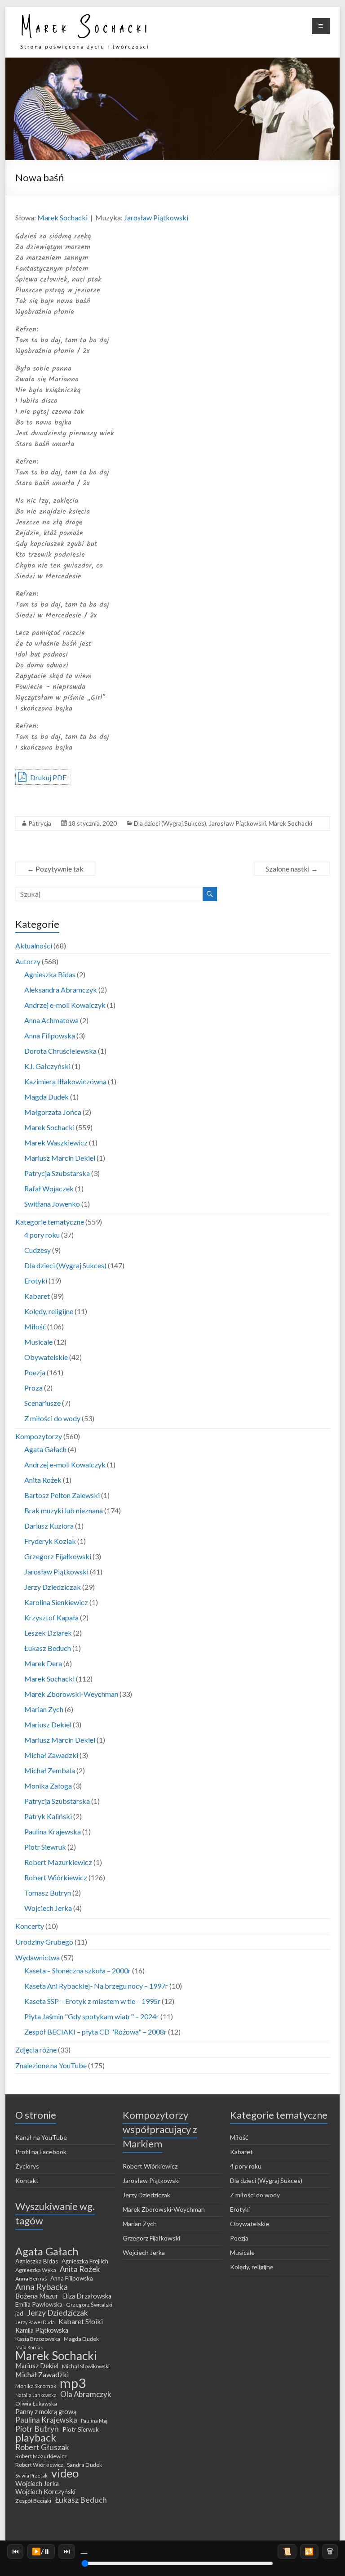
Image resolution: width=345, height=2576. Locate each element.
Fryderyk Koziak (50, 1541)
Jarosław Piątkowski (156, 217)
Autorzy (28, 961)
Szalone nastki (292, 869)
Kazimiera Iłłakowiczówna (65, 1081)
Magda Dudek (46, 1097)
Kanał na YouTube (41, 2137)
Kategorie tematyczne (50, 1222)
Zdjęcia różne (36, 2050)
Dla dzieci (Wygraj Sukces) (170, 823)
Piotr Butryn (37, 2429)
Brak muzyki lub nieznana (64, 1510)
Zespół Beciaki (33, 2501)
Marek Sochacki (62, 217)
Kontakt (27, 2180)
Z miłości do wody (52, 1418)
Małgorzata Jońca (53, 1112)
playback (36, 2437)
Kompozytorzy (39, 1436)
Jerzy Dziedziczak (53, 1587)
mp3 (73, 2383)
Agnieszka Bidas (50, 974)
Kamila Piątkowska (42, 2330)
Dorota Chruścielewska (60, 1051)
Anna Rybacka (42, 2287)
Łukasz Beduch (48, 1648)
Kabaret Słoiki (81, 2321)
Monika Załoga (48, 1786)
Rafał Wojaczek (49, 1188)
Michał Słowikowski (86, 2366)
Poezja (35, 1372)
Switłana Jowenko (52, 1204)
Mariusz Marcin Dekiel (60, 1158)
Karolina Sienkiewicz (56, 1602)
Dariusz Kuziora (49, 1526)
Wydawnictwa (38, 1957)
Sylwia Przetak (31, 2475)
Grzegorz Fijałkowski (58, 1556)
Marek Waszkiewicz (56, 1143)
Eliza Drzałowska (87, 2296)
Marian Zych (44, 1709)
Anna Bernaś (31, 2279)
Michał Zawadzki (51, 1755)
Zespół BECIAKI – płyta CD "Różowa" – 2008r (95, 2032)
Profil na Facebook (41, 2152)
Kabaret (37, 1296)
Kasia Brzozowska (38, 2339)
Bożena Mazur (37, 2296)
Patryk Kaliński (48, 1816)
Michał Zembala (50, 1770)
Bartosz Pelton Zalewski (62, 1495)
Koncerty (30, 1926)
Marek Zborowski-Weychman (71, 1694)
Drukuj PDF (48, 777)
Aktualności (34, 946)
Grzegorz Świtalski (89, 2305)
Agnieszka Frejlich (85, 2261)
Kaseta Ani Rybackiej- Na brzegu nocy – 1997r (96, 1986)
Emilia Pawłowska (39, 2304)
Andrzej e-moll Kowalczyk (65, 1005)
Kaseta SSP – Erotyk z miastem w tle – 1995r (92, 2001)
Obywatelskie (46, 1357)
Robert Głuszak (42, 2447)
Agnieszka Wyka (36, 2270)
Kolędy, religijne (49, 1311)
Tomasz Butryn (48, 1893)
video (65, 2473)
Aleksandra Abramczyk (61, 990)
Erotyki (36, 1281)
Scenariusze (42, 1403)
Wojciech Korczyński (45, 2492)
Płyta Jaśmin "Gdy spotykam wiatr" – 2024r (92, 2016)
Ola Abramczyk (86, 2394)
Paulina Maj (94, 2421)
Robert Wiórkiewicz (56, 1877)
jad (19, 2313)
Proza (33, 1388)
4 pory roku (42, 1235)
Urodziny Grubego (44, 1942)
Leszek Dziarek (48, 1633)
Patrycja (40, 823)
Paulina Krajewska (53, 1831)
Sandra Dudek (84, 2465)
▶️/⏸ (41, 2551)
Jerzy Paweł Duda (35, 2322)
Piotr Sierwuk (81, 2429)
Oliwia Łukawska (36, 2404)
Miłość (35, 1326)
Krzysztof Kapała (51, 1617)
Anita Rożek (43, 1480)
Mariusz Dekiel (48, 1724)
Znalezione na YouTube (51, 2065)
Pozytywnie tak (55, 869)
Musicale (38, 1342)
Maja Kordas (29, 2347)
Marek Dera (43, 1663)
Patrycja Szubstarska (57, 1173)
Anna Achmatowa (51, 1020)
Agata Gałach (45, 1449)
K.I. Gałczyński (47, 1066)
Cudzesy (38, 1250)
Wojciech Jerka (48, 1908)
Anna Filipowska (50, 1035)
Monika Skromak (36, 2386)
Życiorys (27, 2166)
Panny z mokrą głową (46, 2412)
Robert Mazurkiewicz (58, 1862)
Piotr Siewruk (45, 1847)
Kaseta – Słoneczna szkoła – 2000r (77, 1970)
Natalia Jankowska (36, 2395)
